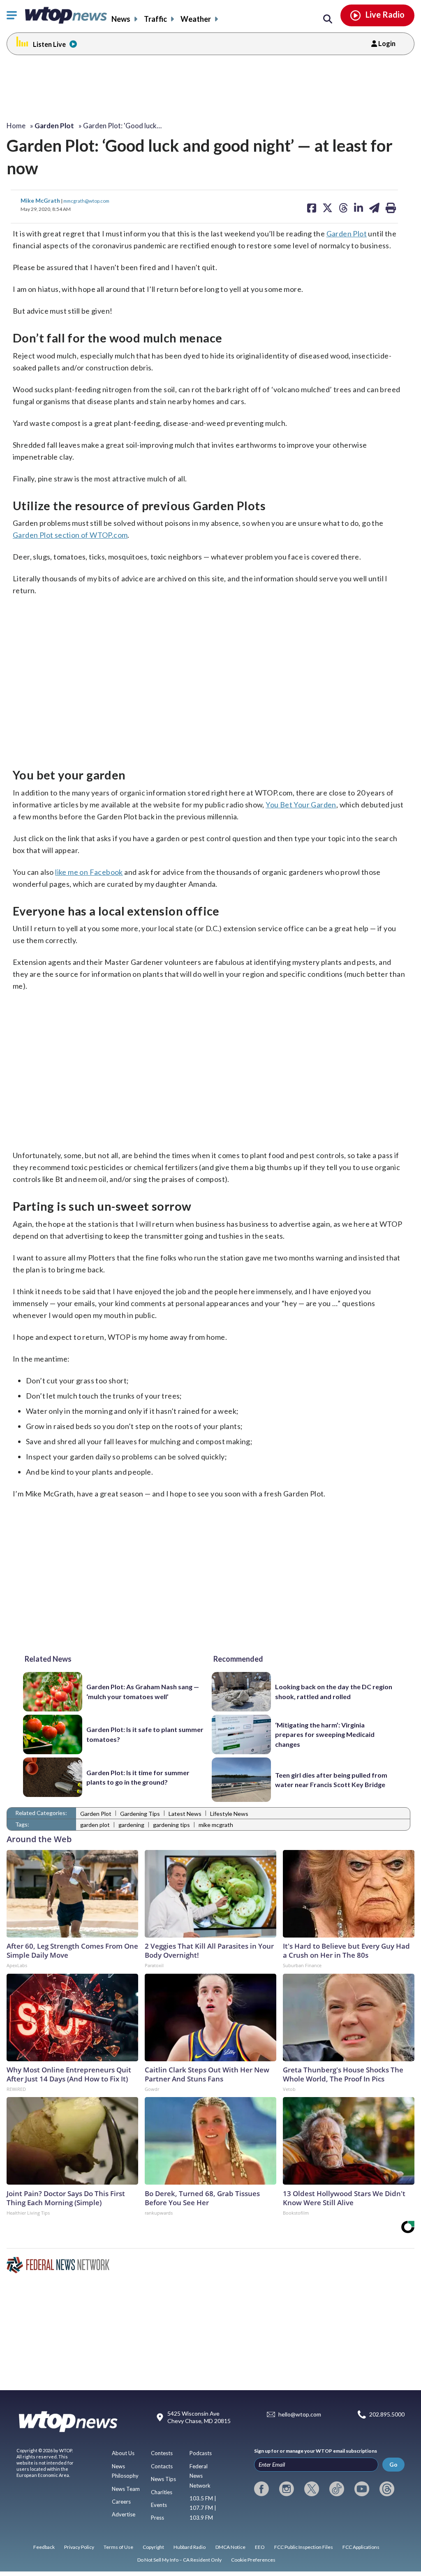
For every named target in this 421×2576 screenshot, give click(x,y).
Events (159, 2505)
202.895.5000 (387, 2414)
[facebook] (261, 2489)
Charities (162, 2492)
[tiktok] (337, 2489)
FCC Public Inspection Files (304, 2547)
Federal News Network (200, 2476)
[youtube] (362, 2489)
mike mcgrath (216, 1825)
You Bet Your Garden (301, 805)
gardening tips (171, 1825)
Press (157, 2518)
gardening (131, 1825)
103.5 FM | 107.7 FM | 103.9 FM (203, 2508)
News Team (126, 2489)
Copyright (153, 2547)
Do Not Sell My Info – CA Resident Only (179, 2560)
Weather (196, 19)
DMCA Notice (230, 2547)
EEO (260, 2547)
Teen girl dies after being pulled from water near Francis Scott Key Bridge (331, 1780)
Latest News (185, 1814)
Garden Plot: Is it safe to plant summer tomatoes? (145, 1734)
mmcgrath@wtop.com (86, 201)
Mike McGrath (41, 200)
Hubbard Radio (190, 2547)
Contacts (162, 2466)
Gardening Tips (140, 1814)
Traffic (155, 19)
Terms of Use (118, 2547)
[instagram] (287, 2489)
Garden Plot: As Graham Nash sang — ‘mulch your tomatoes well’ (143, 1691)
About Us (123, 2453)
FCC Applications (361, 2547)
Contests (162, 2453)
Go (393, 2464)
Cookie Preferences (253, 2560)
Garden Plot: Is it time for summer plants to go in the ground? (138, 1777)
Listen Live (49, 44)
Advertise (124, 2514)
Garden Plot (347, 234)
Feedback (44, 2547)
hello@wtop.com (300, 2414)
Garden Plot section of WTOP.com (70, 535)
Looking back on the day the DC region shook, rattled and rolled (334, 1691)
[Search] (328, 19)
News (121, 19)
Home (16, 126)
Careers (121, 2502)
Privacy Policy (79, 2547)
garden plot (95, 1825)
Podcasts (201, 2453)
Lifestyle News (229, 1814)
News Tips (163, 2479)
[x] (312, 2489)
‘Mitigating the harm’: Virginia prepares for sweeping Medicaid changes (325, 1734)
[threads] (387, 2489)
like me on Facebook (89, 872)
